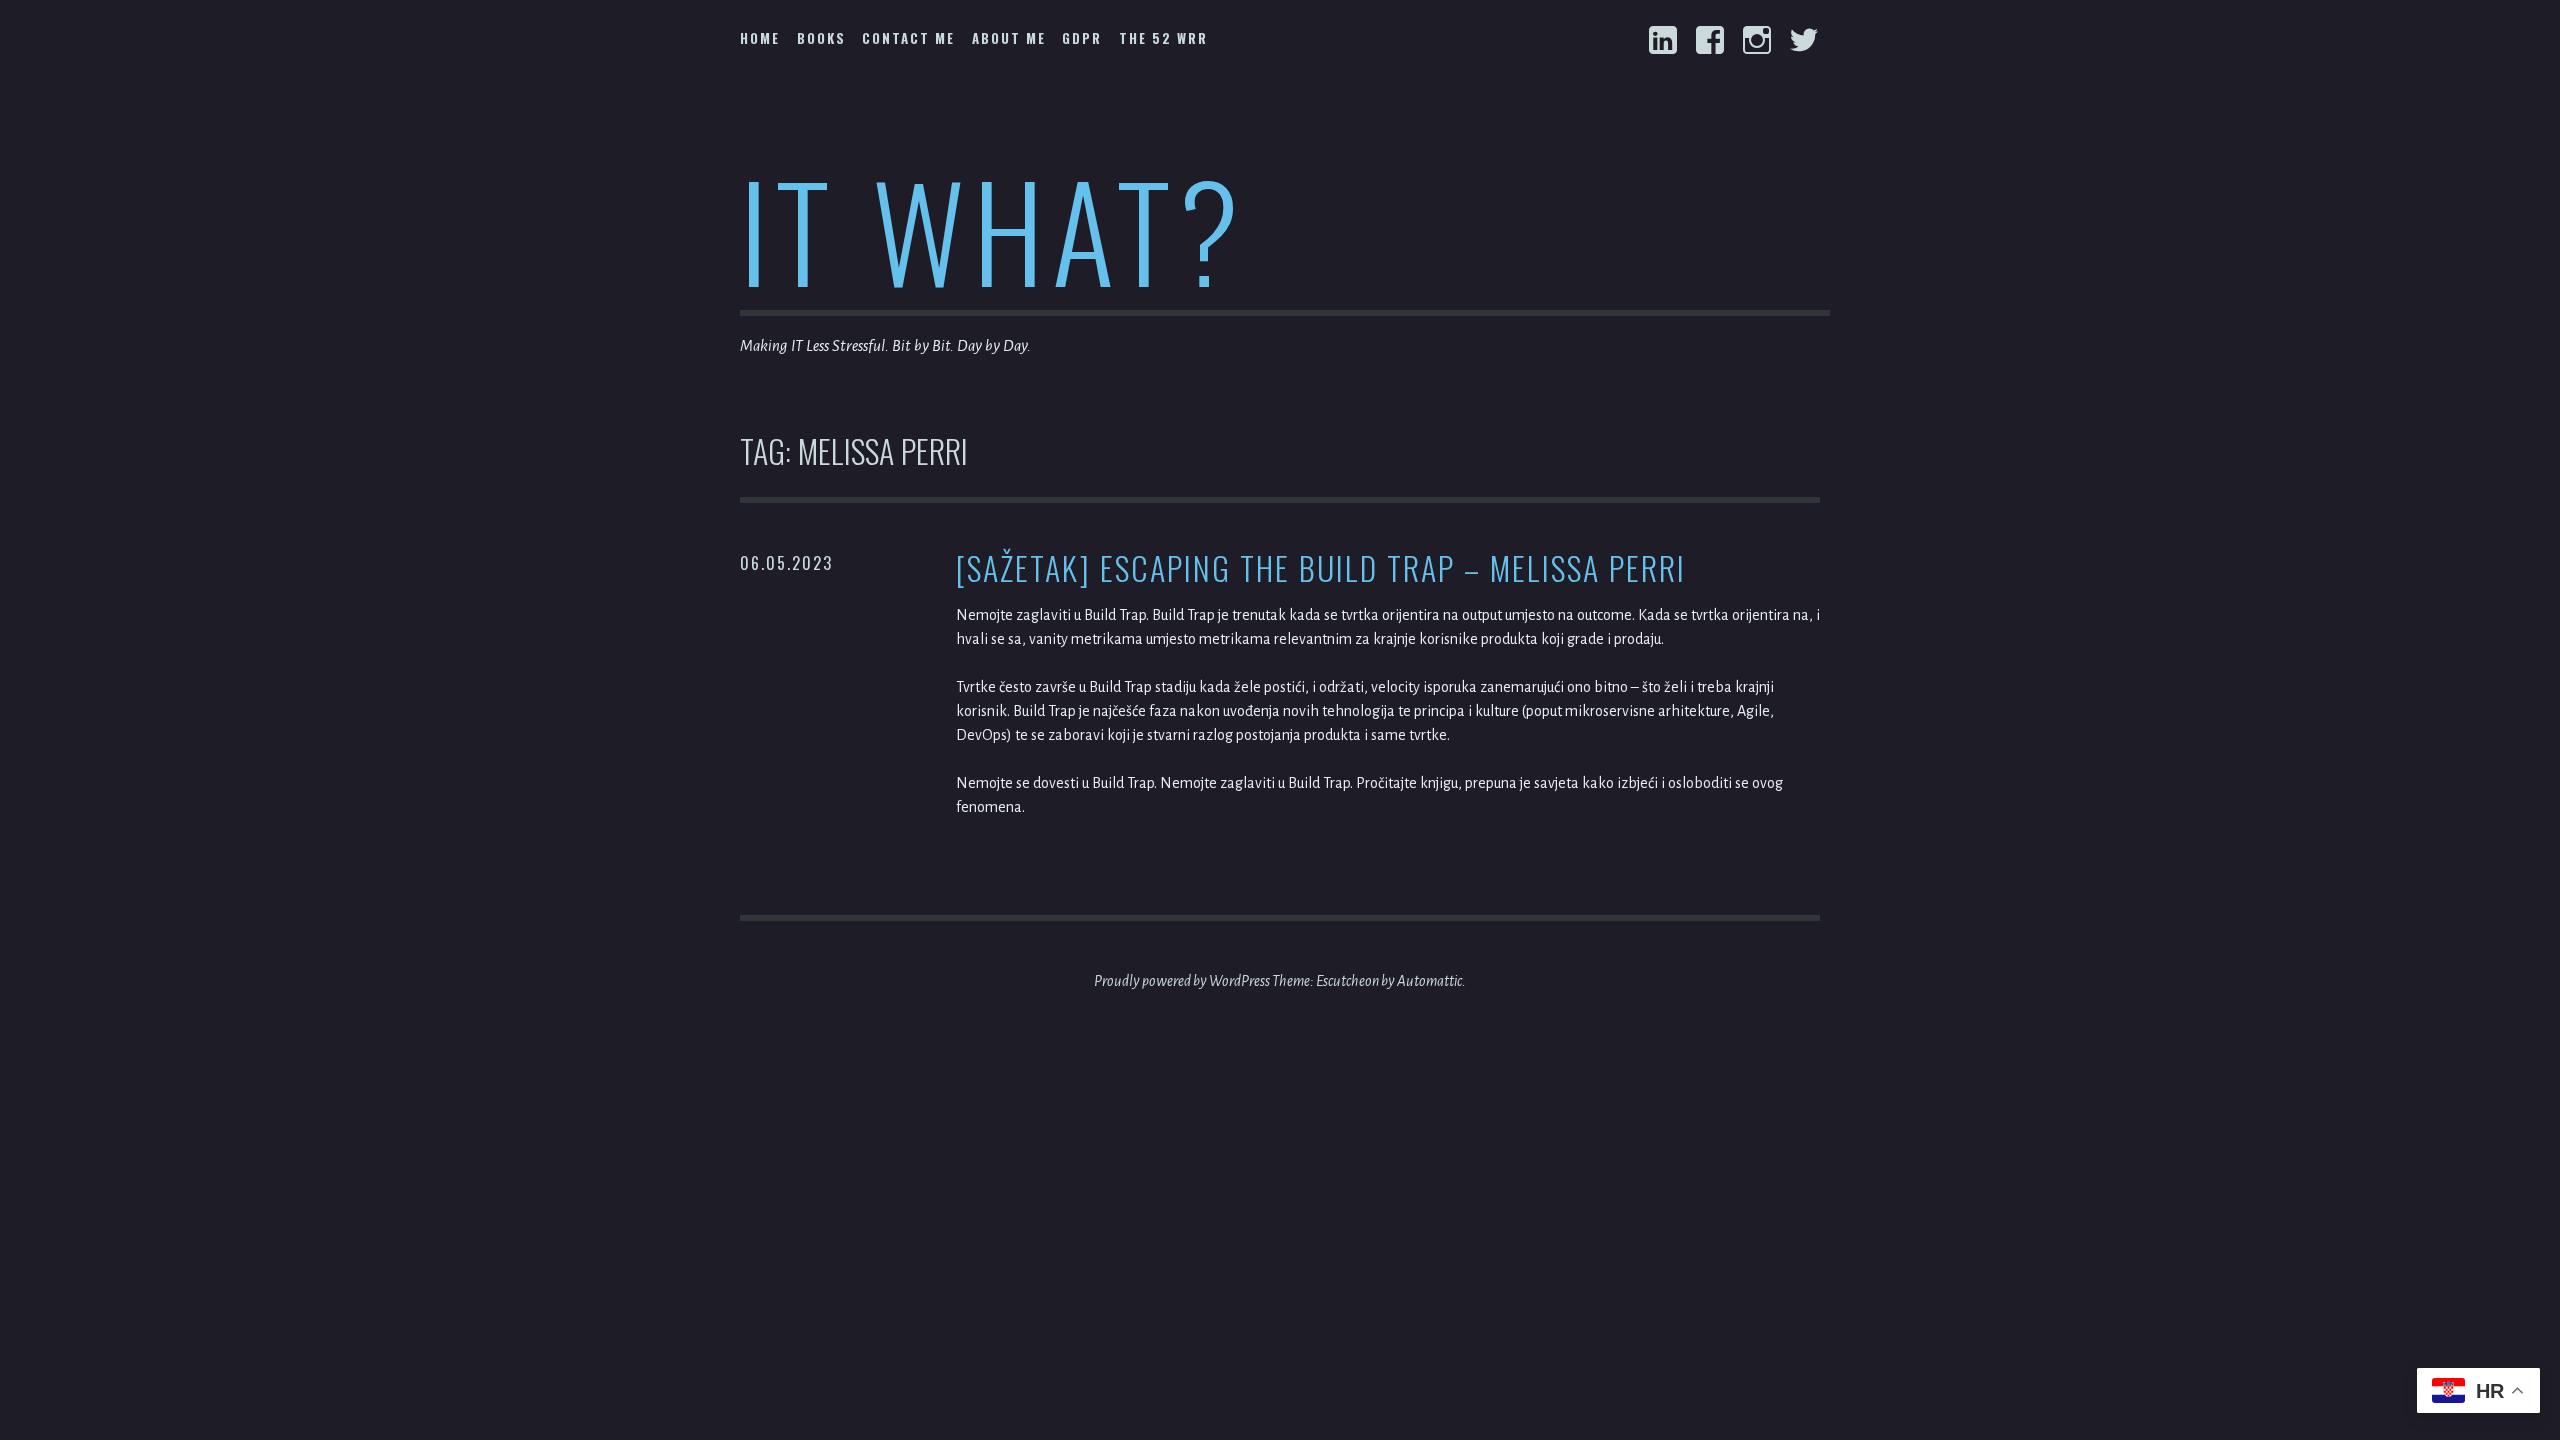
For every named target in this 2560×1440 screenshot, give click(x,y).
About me (1009, 38)
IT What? (993, 228)
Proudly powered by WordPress (1182, 981)
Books (821, 38)
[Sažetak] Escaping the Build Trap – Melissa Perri (1321, 568)
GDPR (1082, 38)
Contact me (908, 38)
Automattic (1429, 981)
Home (760, 38)
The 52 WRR (1163, 38)
